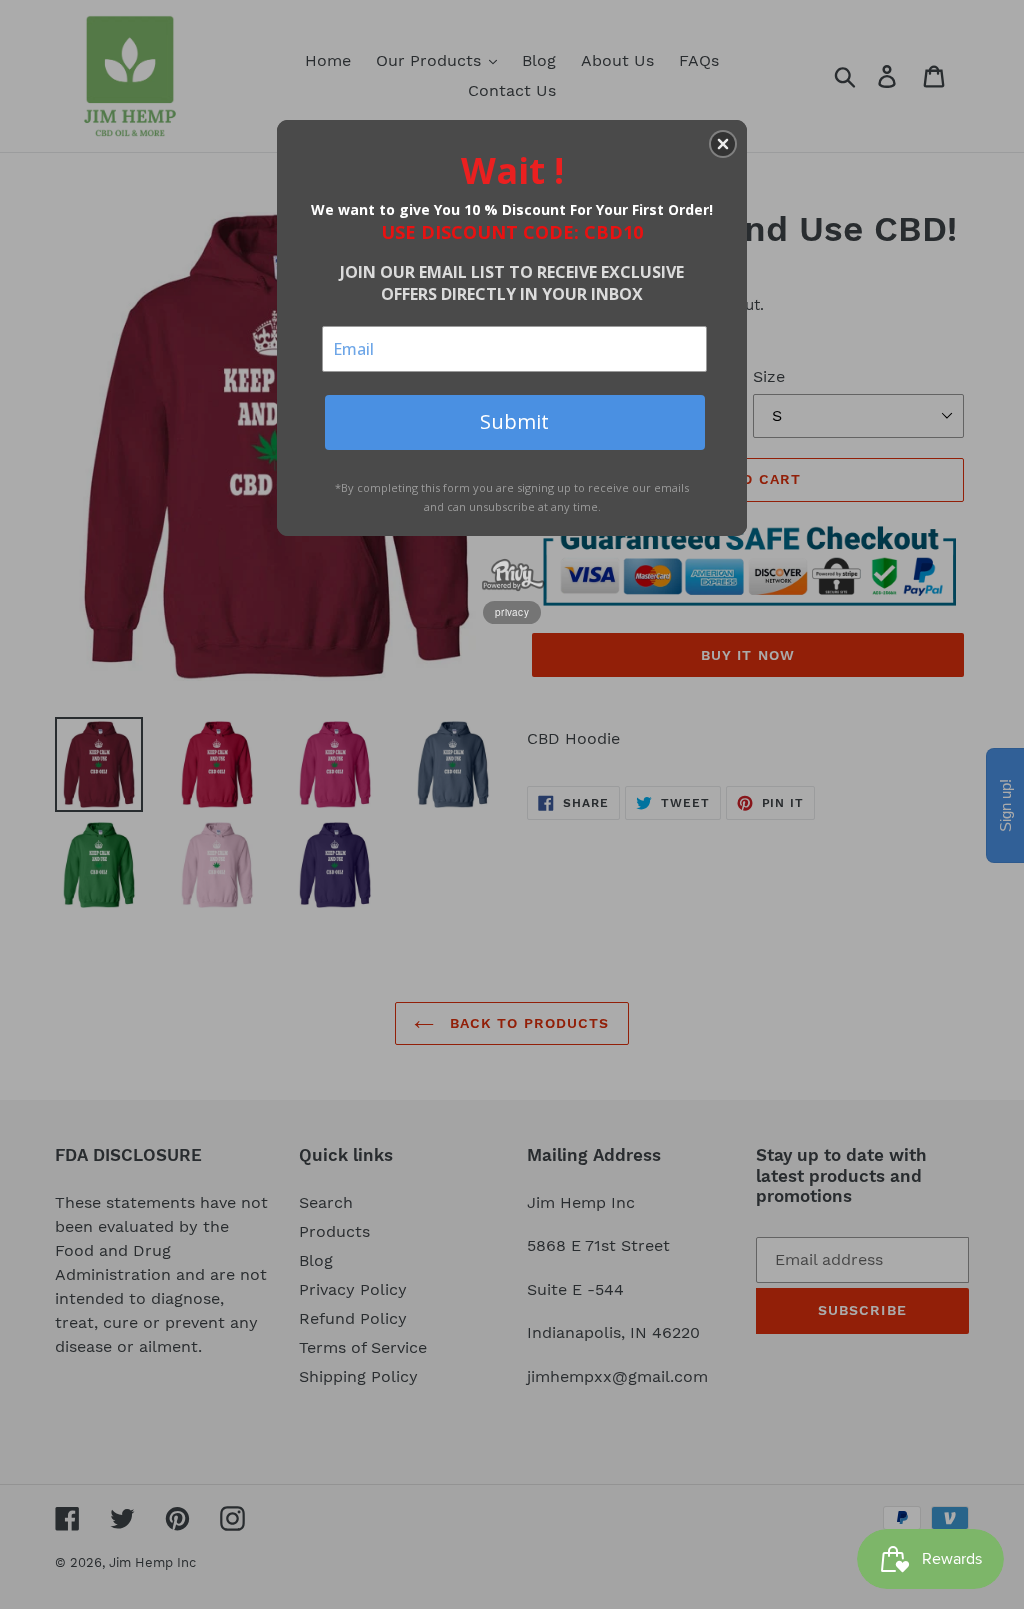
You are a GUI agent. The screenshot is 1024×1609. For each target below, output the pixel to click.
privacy (512, 612)
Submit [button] (514, 421)
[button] (723, 144)
